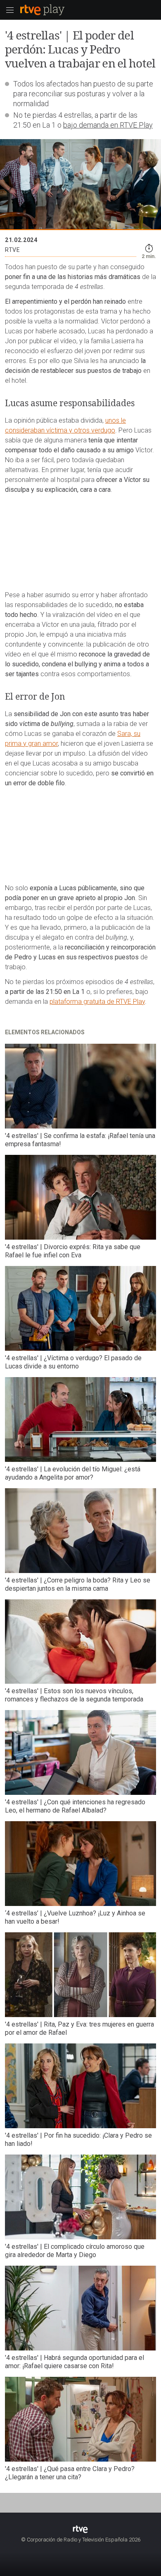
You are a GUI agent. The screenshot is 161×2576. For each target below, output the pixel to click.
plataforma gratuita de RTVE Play (97, 1002)
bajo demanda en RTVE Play (108, 125)
